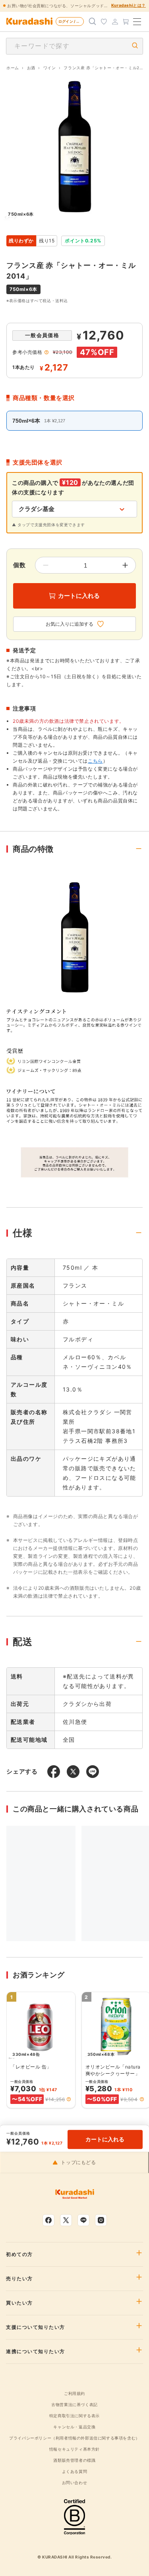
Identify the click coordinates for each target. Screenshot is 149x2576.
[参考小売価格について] (46, 352)
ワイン (50, 68)
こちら (95, 761)
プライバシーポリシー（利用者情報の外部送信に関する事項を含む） (74, 2438)
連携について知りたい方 (36, 2352)
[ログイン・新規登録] (115, 21)
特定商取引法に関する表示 (74, 2416)
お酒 (31, 68)
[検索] (93, 21)
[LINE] (83, 2220)
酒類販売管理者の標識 (74, 2460)
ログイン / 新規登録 (71, 21)
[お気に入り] (104, 21)
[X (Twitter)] (66, 2220)
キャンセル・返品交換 (74, 2427)
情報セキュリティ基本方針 (74, 2449)
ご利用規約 (74, 2393)
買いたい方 (19, 2303)
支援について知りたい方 (36, 2327)
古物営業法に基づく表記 (74, 2404)
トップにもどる (78, 2162)
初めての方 (19, 2254)
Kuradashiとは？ (129, 5)
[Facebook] (48, 2220)
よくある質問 (75, 2471)
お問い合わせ (75, 2482)
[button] (69, 2099)
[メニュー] (137, 21)
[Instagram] (101, 2220)
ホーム (13, 68)
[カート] (126, 21)
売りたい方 (19, 2279)
